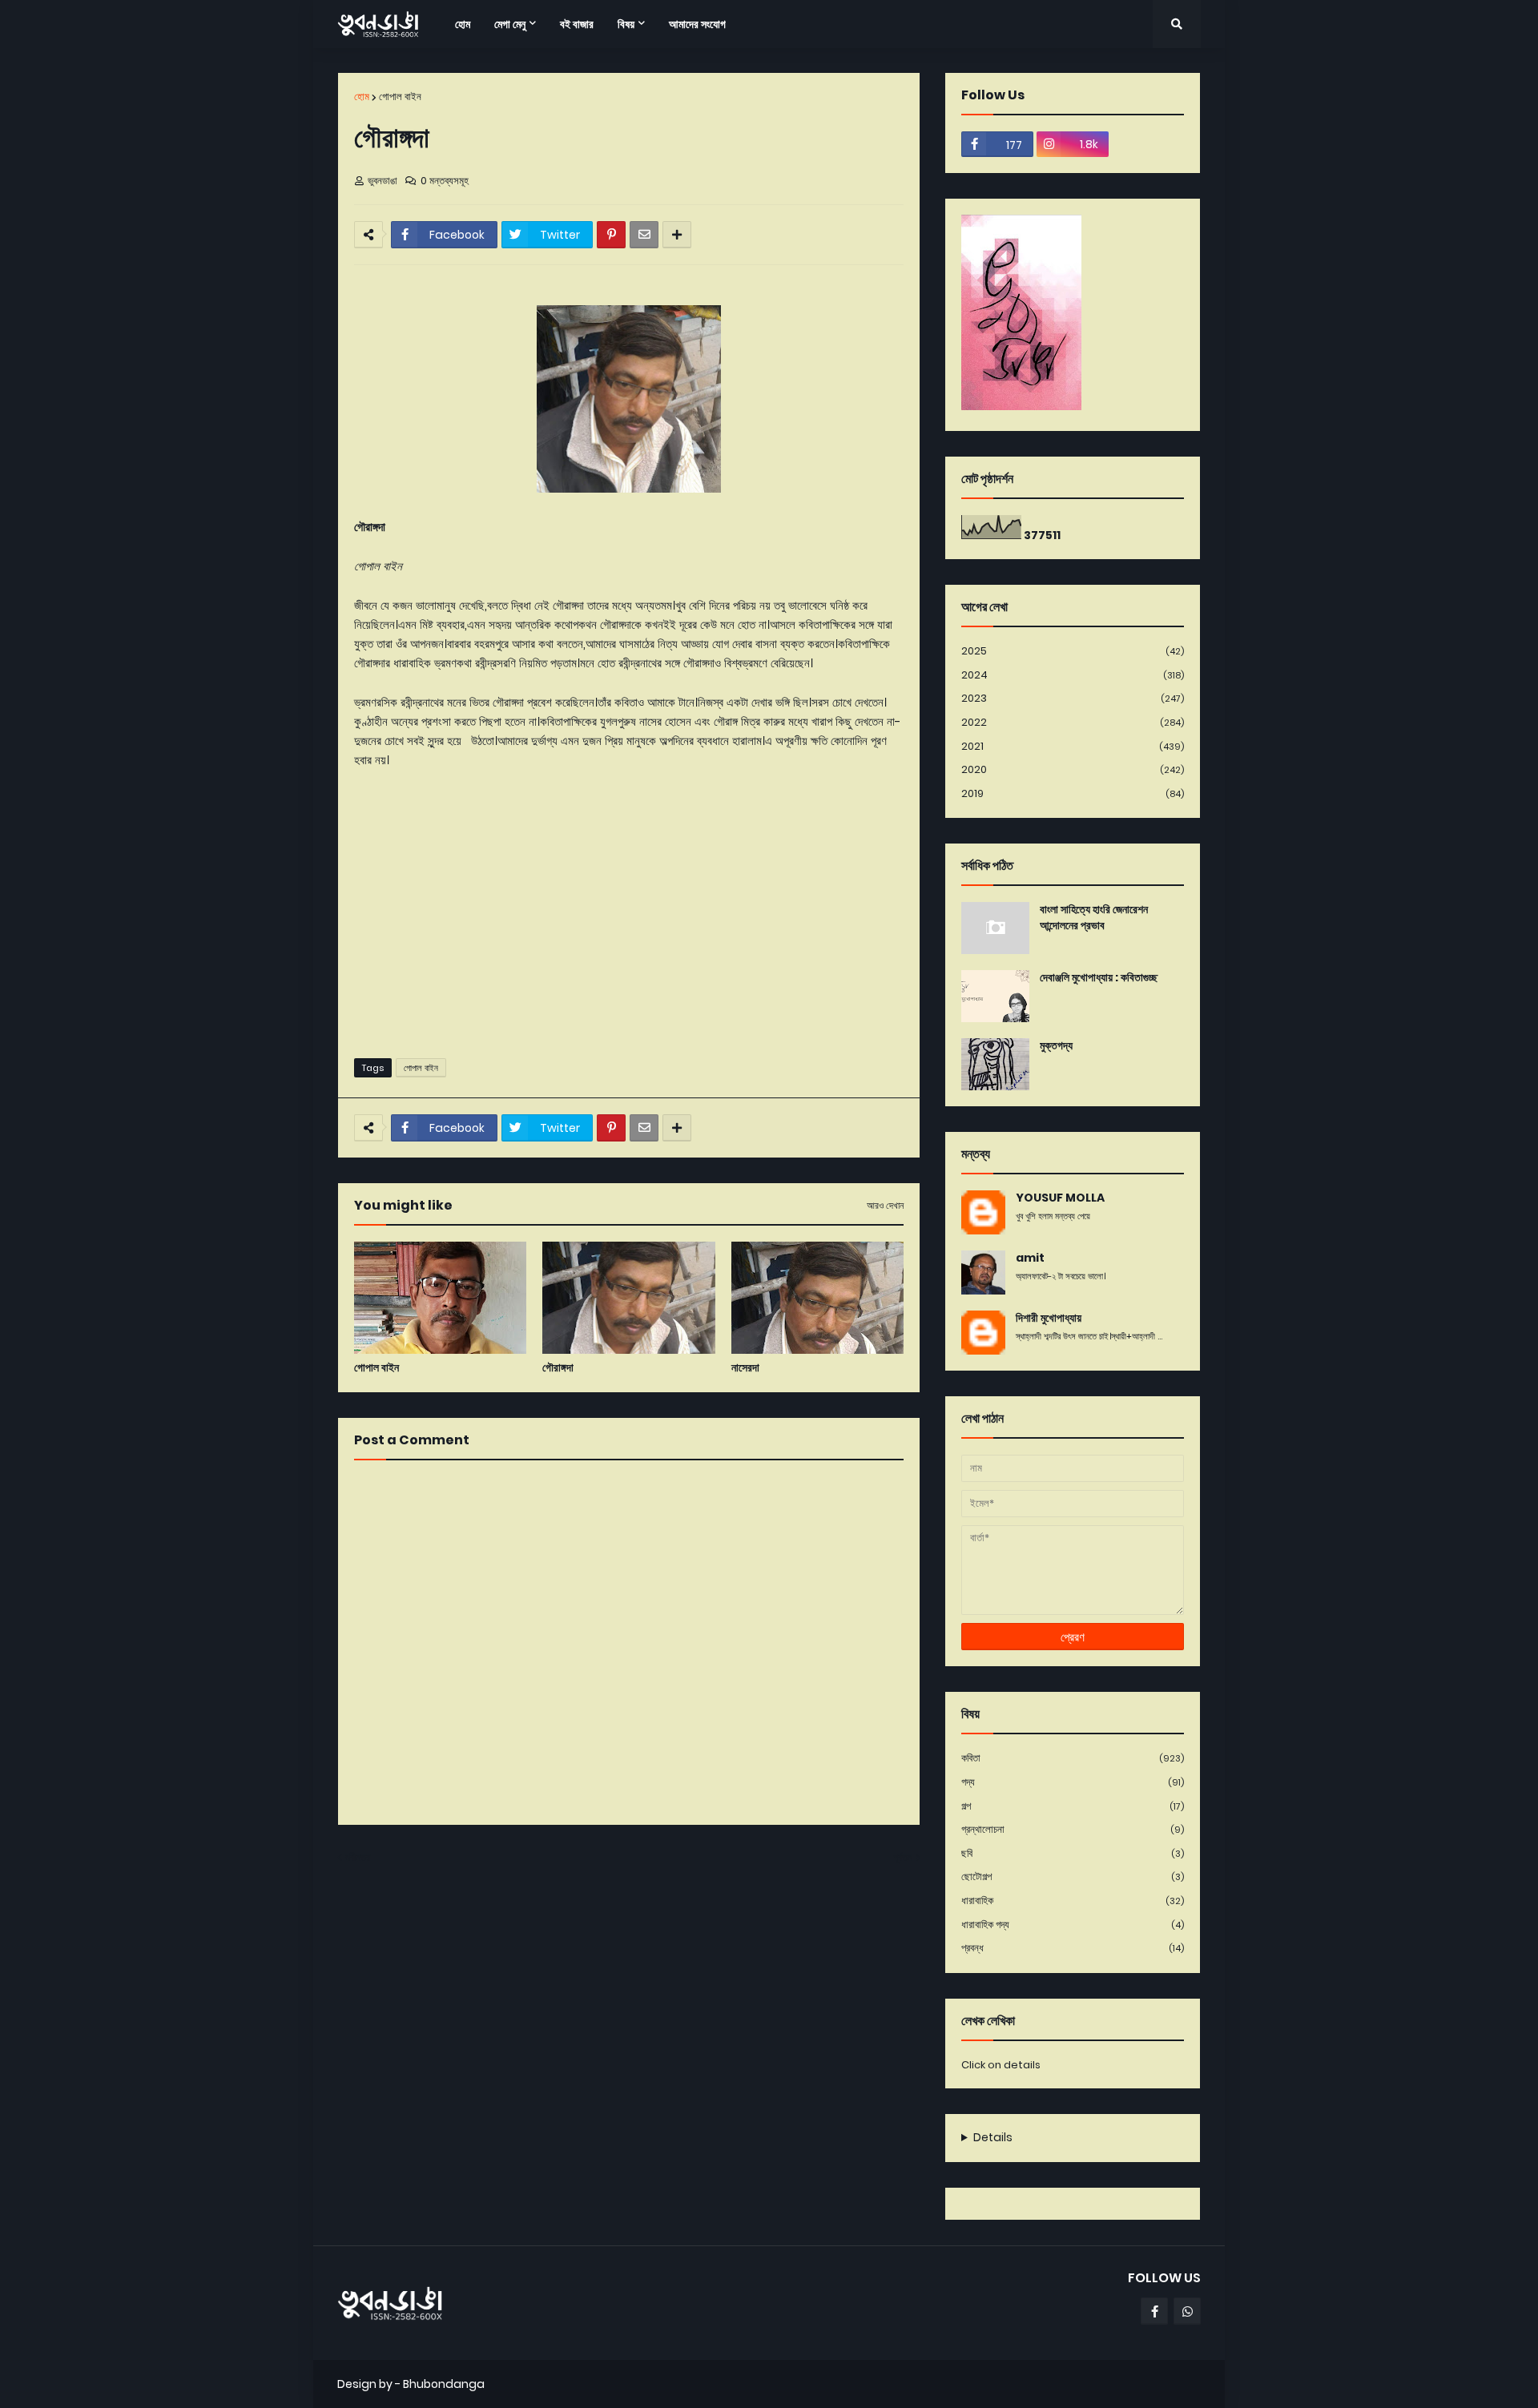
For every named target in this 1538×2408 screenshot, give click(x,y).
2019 (1073, 793)
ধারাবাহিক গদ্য (1073, 1925)
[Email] (644, 235)
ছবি (1073, 1853)
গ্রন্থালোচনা (1073, 1829)
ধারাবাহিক (1073, 1901)
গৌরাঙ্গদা (558, 1368)
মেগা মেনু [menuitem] (510, 24)
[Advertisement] (629, 922)
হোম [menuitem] (463, 24)
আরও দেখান (885, 1206)
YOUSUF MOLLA (1060, 1198)
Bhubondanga (444, 2384)
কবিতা (1073, 1758)
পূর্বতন (903, 1857)
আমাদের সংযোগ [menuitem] (697, 24)
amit (1030, 1258)
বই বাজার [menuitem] (577, 24)
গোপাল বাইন (400, 97)
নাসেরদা (745, 1368)
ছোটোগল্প (1073, 1876)
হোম (362, 97)
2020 (1073, 769)
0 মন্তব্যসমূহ (445, 181)
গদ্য (1073, 1782)
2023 (1073, 698)
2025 (1073, 651)
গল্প (1073, 1806)
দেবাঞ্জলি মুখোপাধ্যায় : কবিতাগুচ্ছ (1099, 978)
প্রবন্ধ (1073, 1948)
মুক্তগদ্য (1056, 1046)
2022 (1073, 722)
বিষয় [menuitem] (626, 24)
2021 (1073, 746)
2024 (1073, 675)
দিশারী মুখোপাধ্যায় (1049, 1318)
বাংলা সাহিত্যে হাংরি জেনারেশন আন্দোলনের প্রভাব (1094, 918)
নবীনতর (358, 1857)
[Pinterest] (611, 235)
